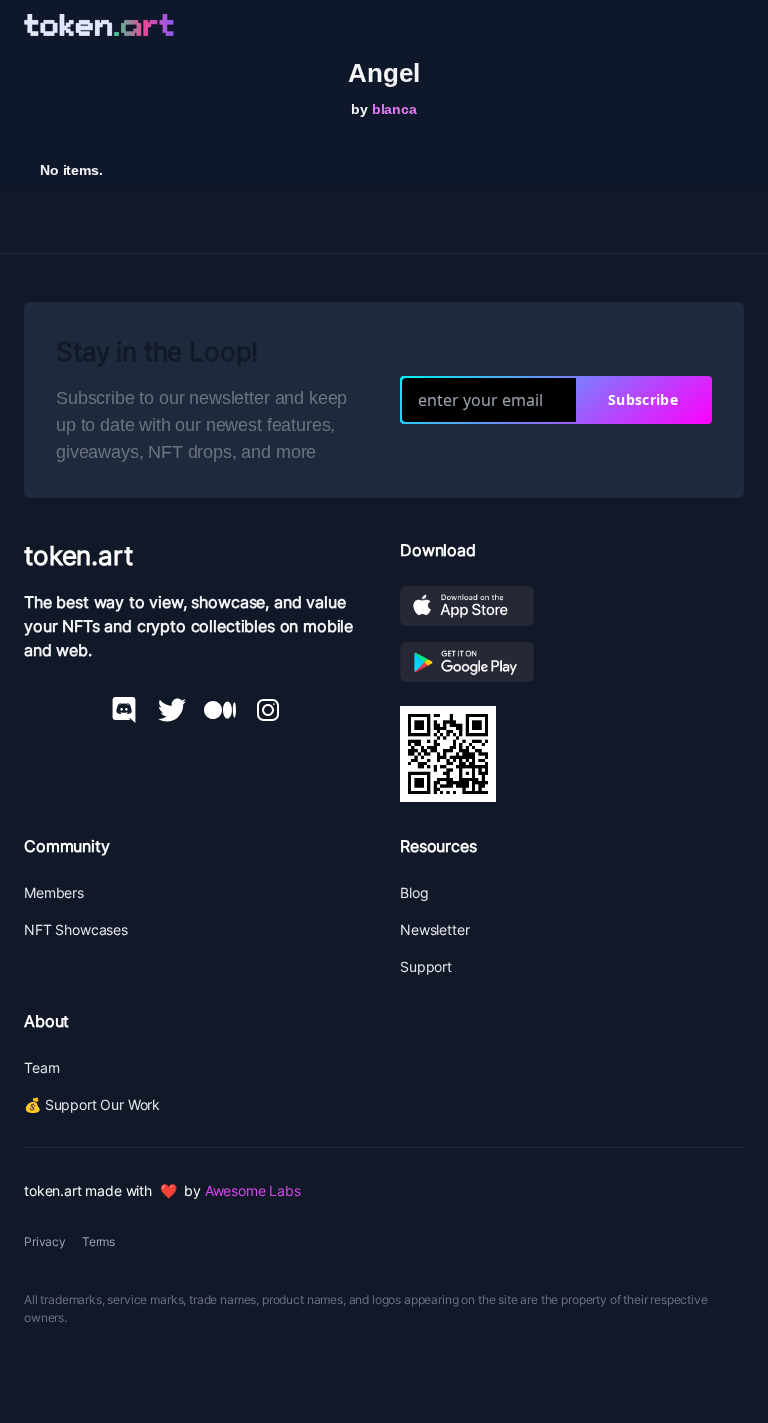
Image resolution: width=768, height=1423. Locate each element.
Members (54, 892)
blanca (394, 109)
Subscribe (643, 399)
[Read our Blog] (220, 710)
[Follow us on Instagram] (268, 710)
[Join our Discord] (124, 710)
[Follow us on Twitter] (172, 710)
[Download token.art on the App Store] (572, 606)
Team (41, 1067)
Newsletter (434, 929)
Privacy (45, 1241)
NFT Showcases (76, 929)
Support (426, 966)
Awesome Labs (253, 1190)
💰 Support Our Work (92, 1104)
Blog (414, 892)
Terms (98, 1241)
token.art (78, 555)
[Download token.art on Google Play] (572, 662)
